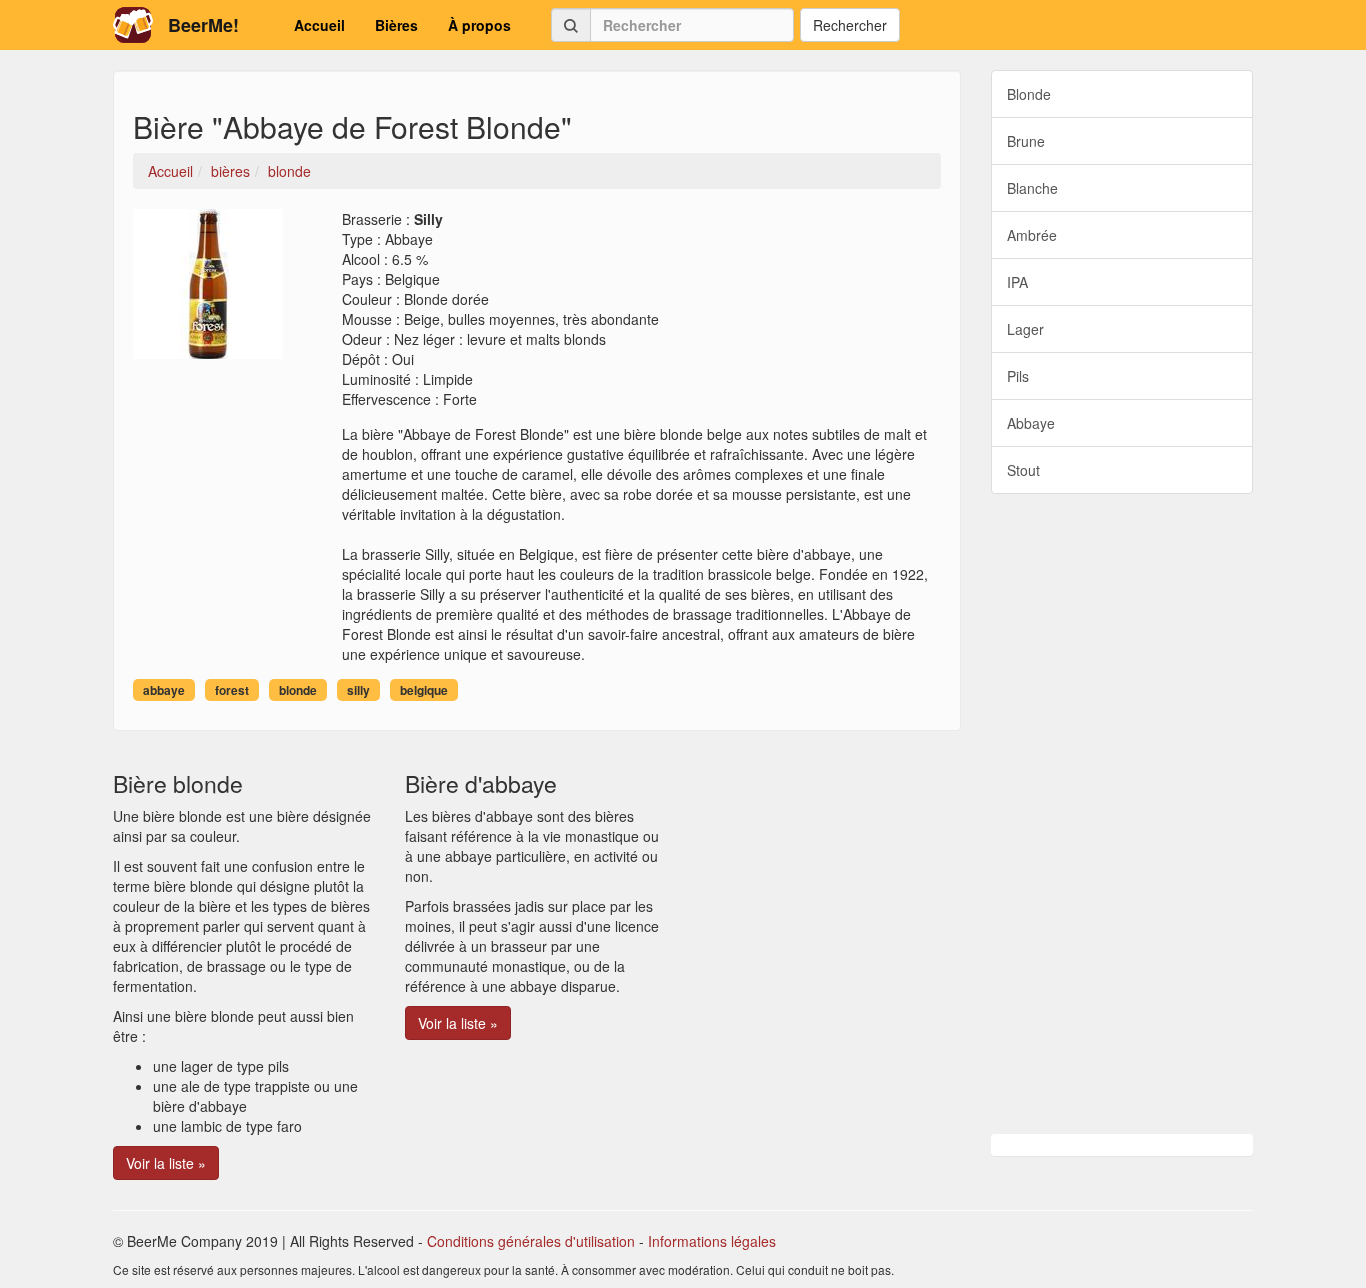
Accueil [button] (319, 25)
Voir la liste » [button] (166, 1163)
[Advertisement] (1122, 814)
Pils (1018, 376)
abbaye (164, 690)
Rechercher (850, 25)
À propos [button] (479, 25)
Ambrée (1032, 235)
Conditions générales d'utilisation (531, 1241)
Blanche (1032, 188)
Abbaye (1031, 423)
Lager (1025, 329)
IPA (1017, 282)
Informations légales (712, 1241)
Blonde (1029, 94)
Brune (1026, 141)
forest (232, 690)
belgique (424, 690)
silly (358, 690)
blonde (298, 690)
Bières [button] (396, 25)
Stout (1023, 470)
